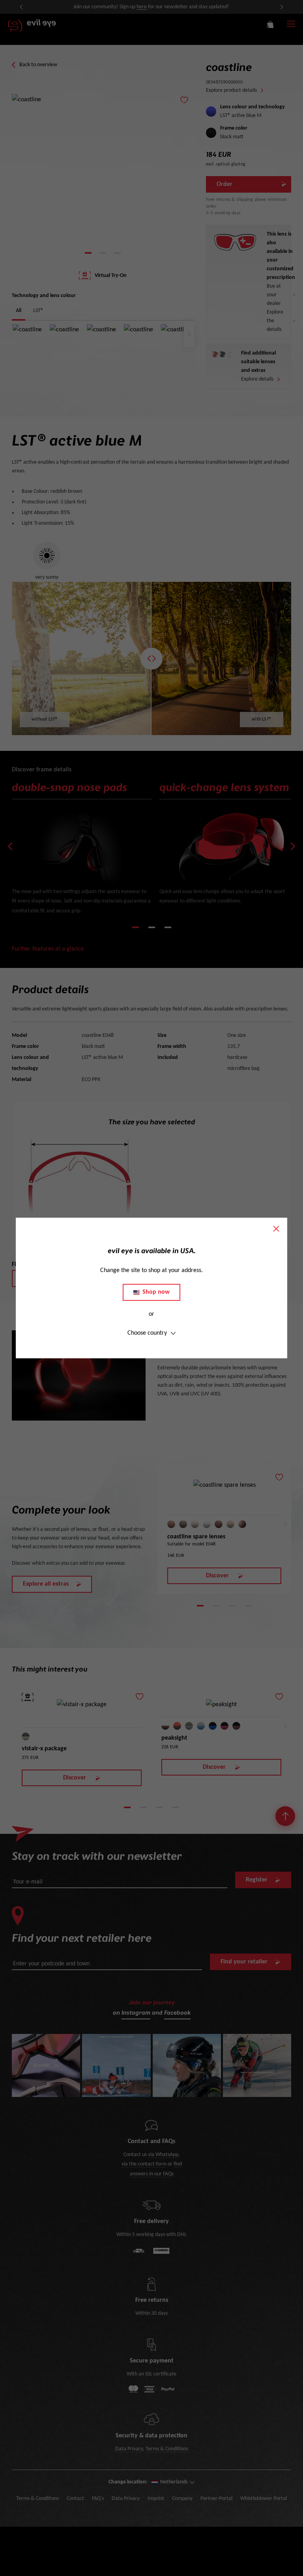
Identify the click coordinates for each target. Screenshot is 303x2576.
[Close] (276, 1229)
